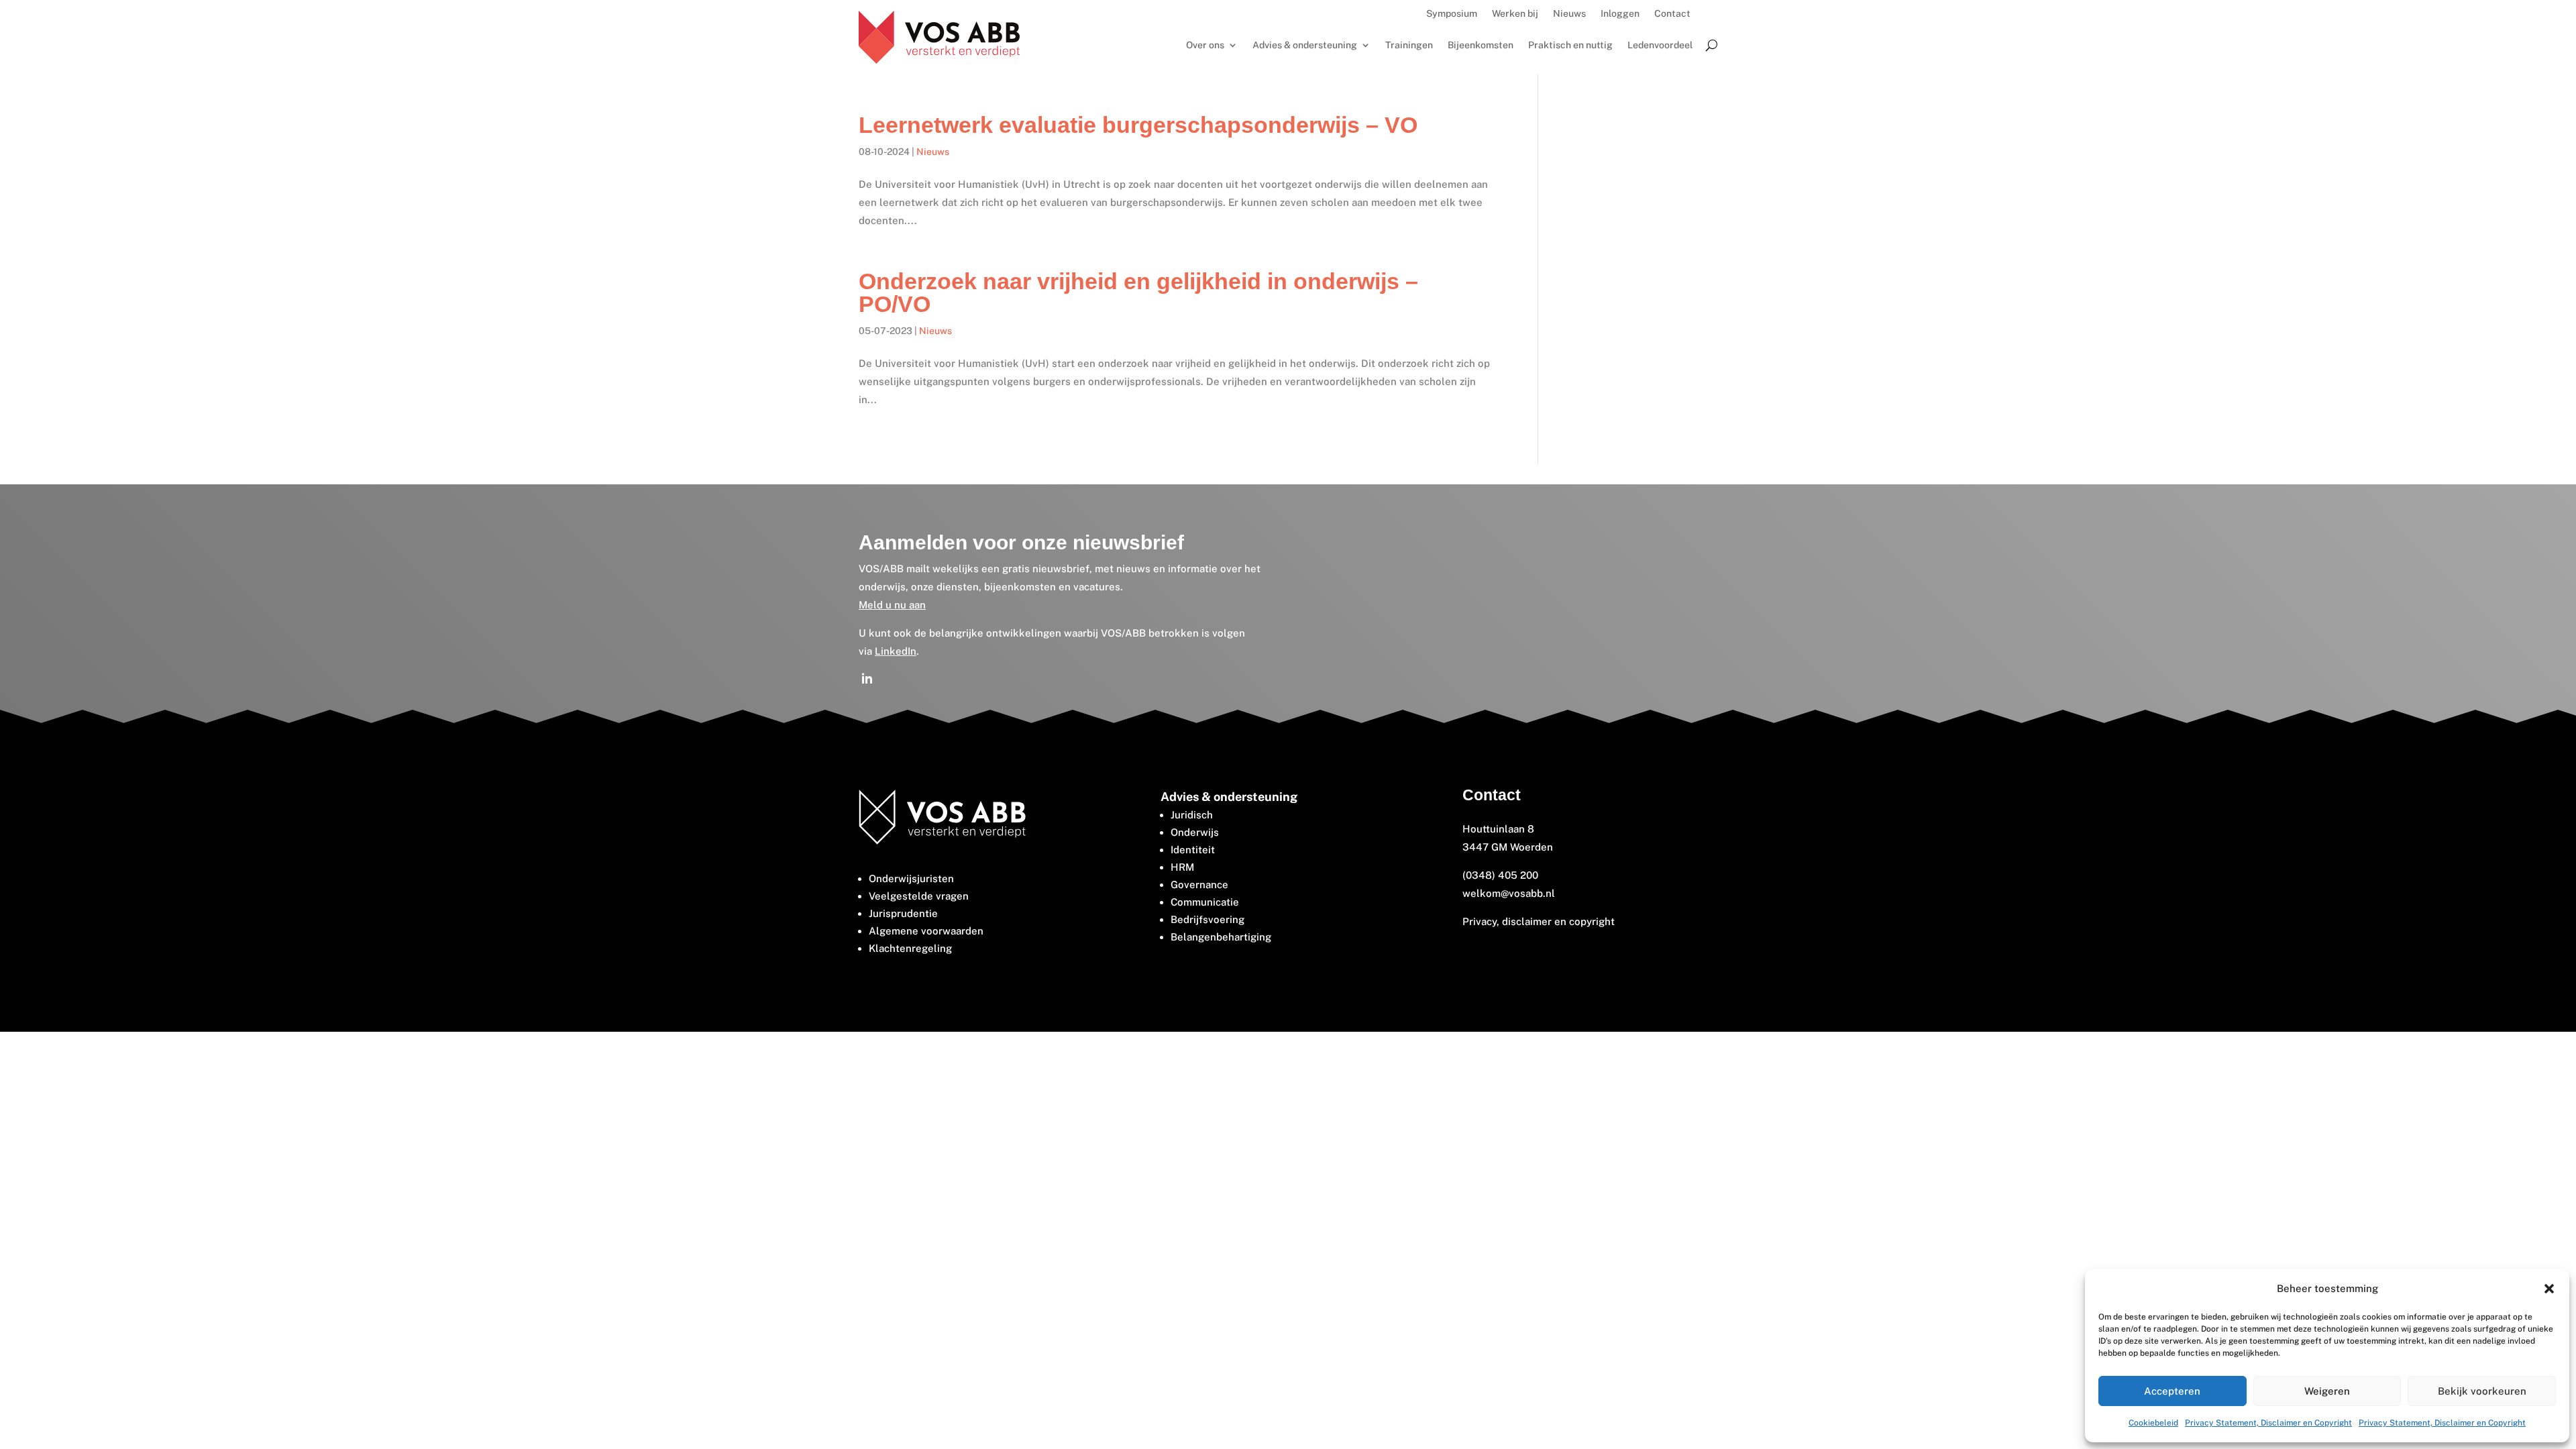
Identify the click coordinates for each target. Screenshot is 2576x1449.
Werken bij (1515, 14)
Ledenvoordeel (1660, 45)
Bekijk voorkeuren (2482, 1391)
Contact (1672, 14)
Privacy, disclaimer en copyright (1540, 921)
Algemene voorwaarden (926, 931)
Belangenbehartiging (1221, 937)
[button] (2549, 1289)
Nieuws (1569, 14)
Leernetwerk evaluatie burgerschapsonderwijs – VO (1138, 125)
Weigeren (2327, 1391)
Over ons (1205, 45)
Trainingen (1409, 45)
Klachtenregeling (910, 948)
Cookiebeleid (2153, 1423)
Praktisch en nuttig (1570, 45)
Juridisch (1192, 815)
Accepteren (2172, 1391)
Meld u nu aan (892, 605)
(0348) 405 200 (1500, 875)
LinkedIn (896, 651)
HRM (1182, 867)
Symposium (1452, 14)
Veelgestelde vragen (919, 896)
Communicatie (1205, 902)
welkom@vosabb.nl (1509, 893)
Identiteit (1193, 850)
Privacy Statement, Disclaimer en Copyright (2268, 1423)
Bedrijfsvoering (1207, 919)
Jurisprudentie (903, 913)
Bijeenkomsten (1481, 45)
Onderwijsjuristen (911, 878)
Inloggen (1620, 14)
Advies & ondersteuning (1305, 45)
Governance (1199, 884)
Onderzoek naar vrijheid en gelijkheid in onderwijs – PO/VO (1138, 292)
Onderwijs (1195, 832)
